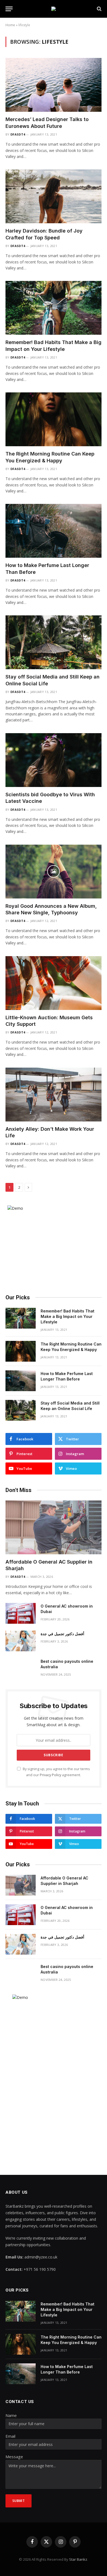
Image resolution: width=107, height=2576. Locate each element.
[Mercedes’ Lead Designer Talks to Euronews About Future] (54, 85)
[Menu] (9, 9)
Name (11, 2415)
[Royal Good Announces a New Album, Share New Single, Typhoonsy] (54, 872)
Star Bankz (78, 2559)
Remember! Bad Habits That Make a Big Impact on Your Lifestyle (67, 1316)
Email (10, 2436)
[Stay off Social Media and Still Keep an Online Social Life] (54, 642)
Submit (19, 2501)
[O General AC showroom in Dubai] (21, 1613)
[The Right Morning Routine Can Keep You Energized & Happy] (54, 419)
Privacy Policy (50, 1775)
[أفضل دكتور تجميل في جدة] (21, 1641)
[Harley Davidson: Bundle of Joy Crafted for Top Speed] (54, 196)
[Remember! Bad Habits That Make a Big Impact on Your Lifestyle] (54, 308)
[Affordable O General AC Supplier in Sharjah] (54, 1527)
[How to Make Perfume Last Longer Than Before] (54, 531)
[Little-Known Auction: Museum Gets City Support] (54, 983)
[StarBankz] (54, 9)
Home (10, 25)
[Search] (99, 9)
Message (14, 2457)
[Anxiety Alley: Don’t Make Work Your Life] (54, 1095)
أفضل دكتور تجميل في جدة (62, 1634)
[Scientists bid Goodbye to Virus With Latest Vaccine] (54, 760)
